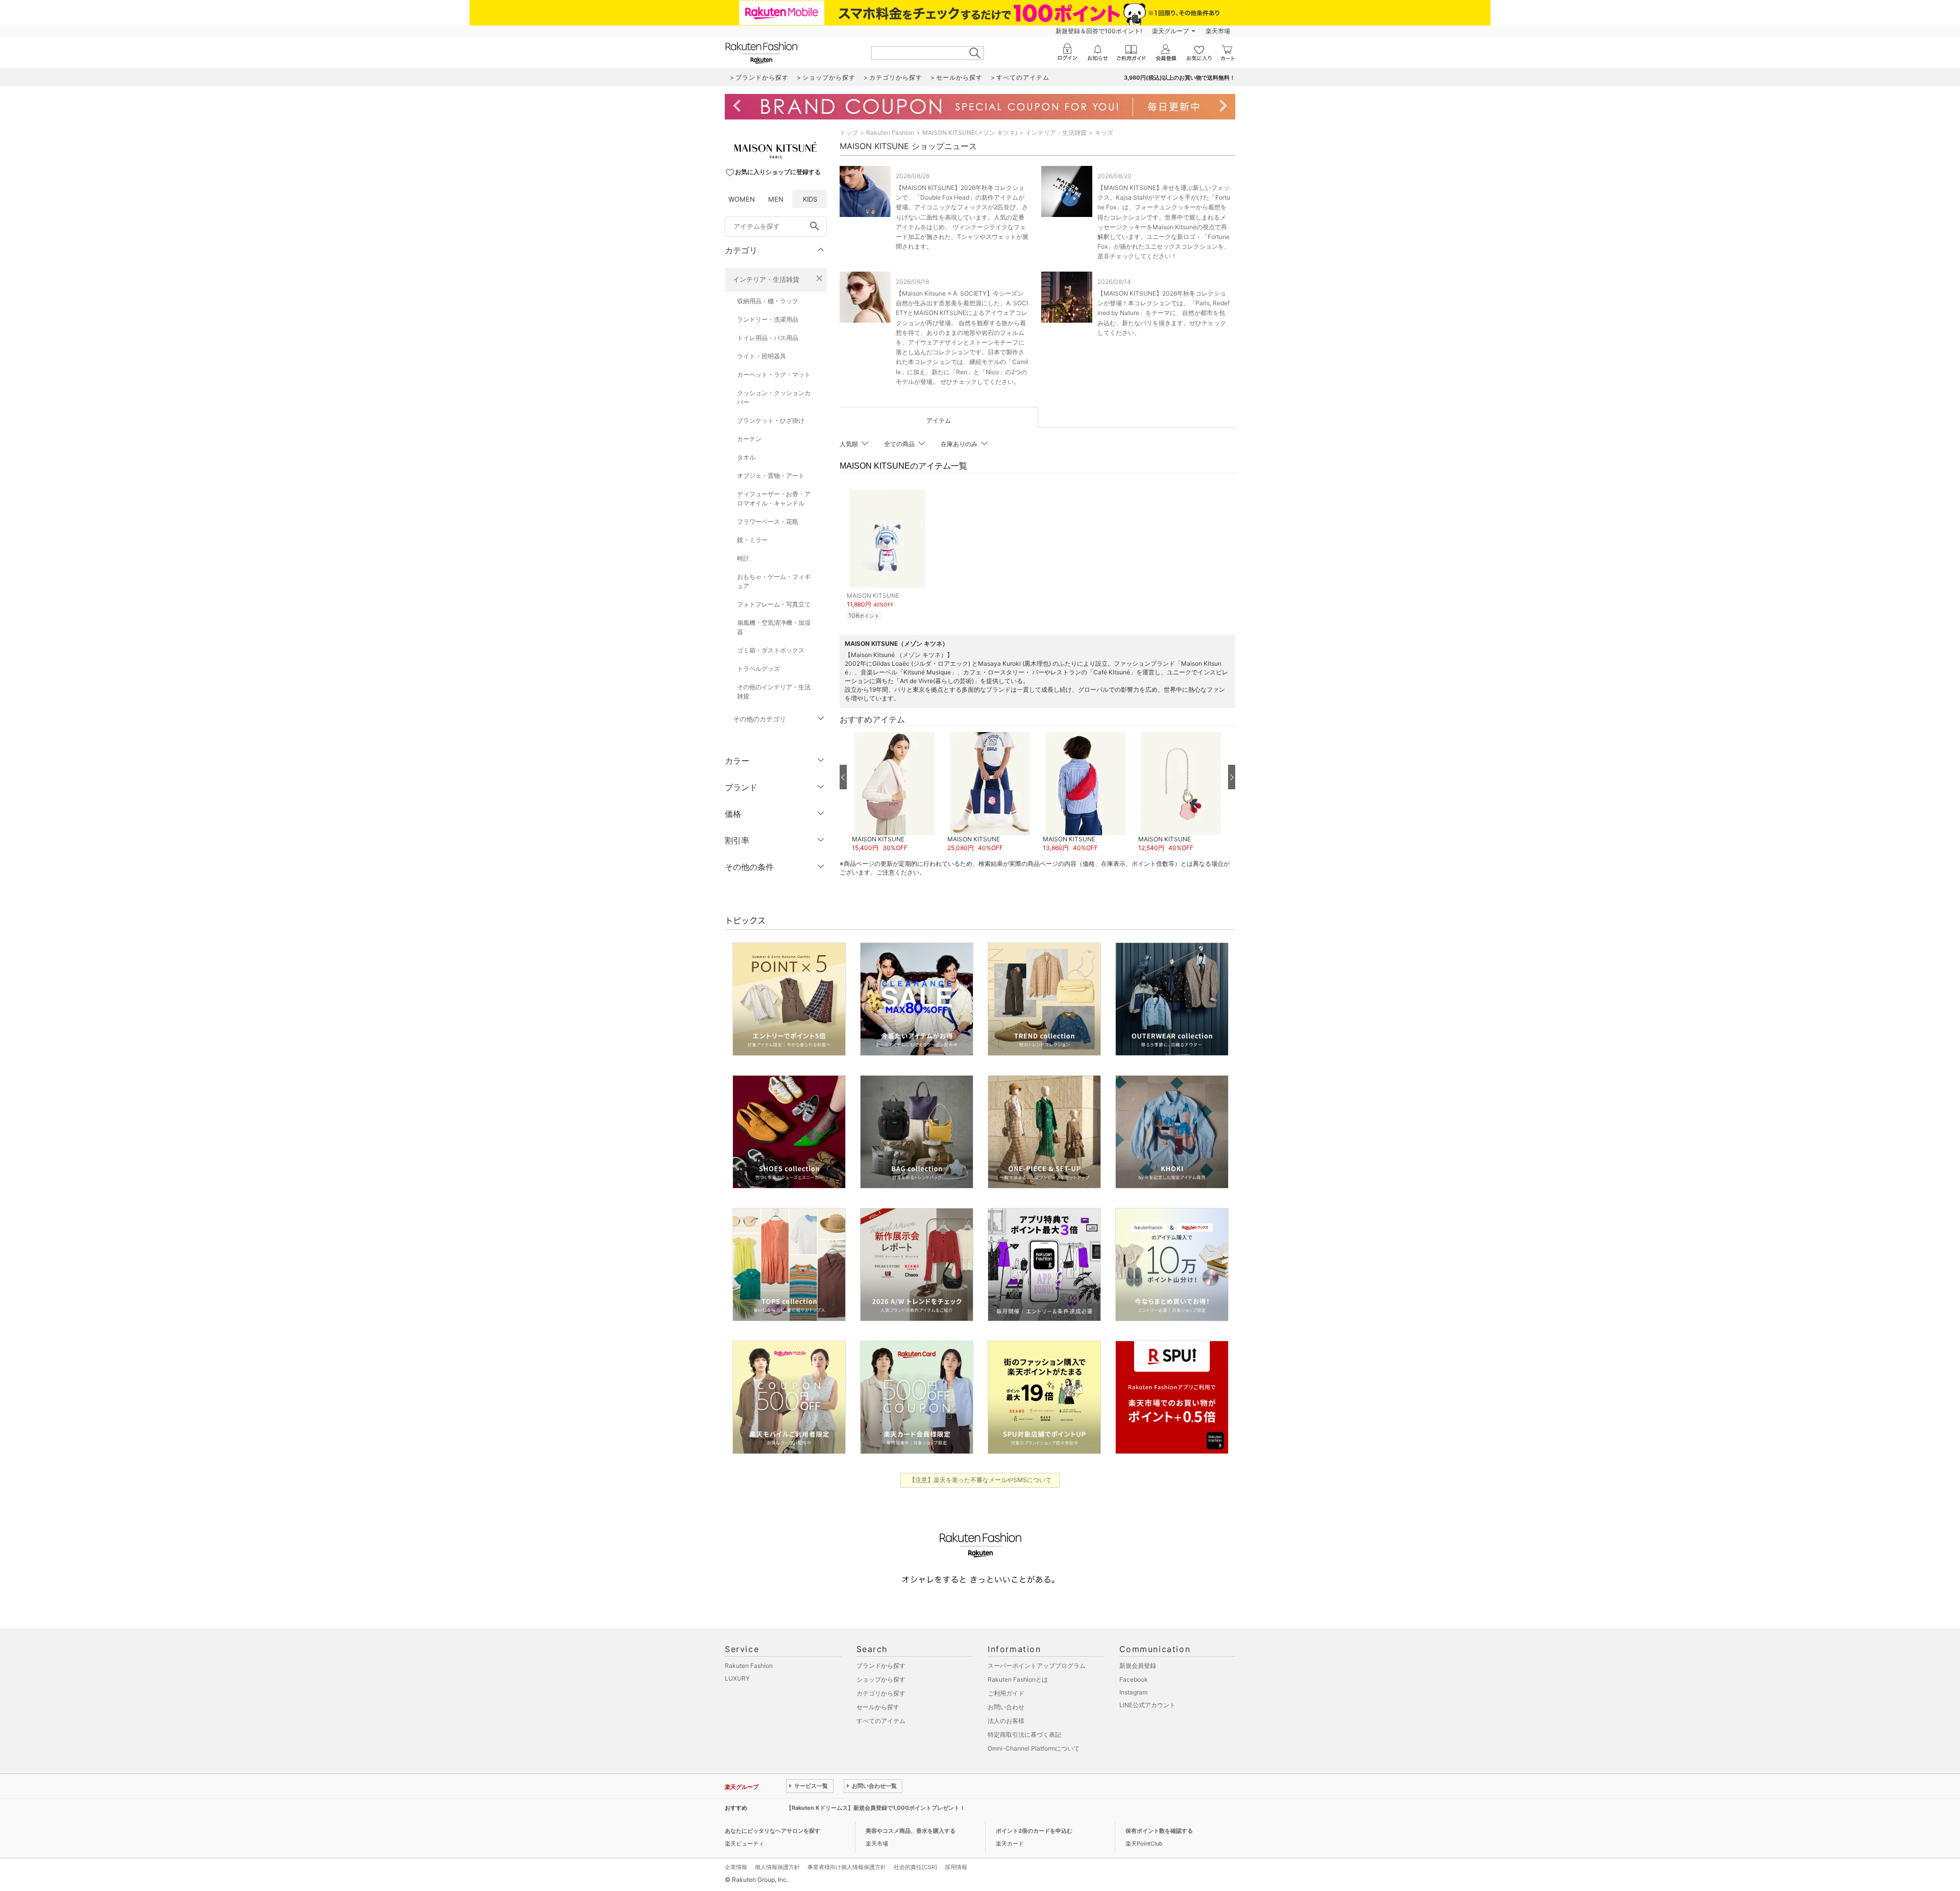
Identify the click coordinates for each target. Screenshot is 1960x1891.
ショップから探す (881, 1679)
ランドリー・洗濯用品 (768, 319)
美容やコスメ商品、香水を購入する (911, 1831)
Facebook (1134, 1679)
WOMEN (742, 199)
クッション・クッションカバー (774, 397)
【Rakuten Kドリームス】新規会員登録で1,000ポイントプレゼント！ (876, 1808)
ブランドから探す (881, 1666)
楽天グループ (1170, 31)
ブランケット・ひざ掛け (771, 420)
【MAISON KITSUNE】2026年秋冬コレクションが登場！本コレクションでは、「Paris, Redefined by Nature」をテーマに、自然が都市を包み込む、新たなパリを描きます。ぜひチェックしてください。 (1163, 313)
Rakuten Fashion (890, 132)
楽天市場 (1218, 31)
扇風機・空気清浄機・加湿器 (774, 627)
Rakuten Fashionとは (1018, 1679)
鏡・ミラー (752, 540)
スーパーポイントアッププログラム (1037, 1666)
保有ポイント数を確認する (1159, 1831)
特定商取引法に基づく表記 (1024, 1735)
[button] (895, 792)
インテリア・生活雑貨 (766, 279)
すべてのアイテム (881, 1721)
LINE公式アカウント (1147, 1705)
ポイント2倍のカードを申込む (1034, 1831)
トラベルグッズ (758, 669)
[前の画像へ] (843, 777)
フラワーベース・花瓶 (768, 522)
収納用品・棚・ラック (768, 301)
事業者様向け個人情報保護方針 (847, 1867)
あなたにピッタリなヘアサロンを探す (773, 1831)
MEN (776, 199)
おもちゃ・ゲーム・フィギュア (774, 581)
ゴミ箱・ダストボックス (771, 650)
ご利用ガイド (1006, 1693)
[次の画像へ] (1232, 777)
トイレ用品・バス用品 (768, 338)
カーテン (749, 439)
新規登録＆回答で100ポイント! (1099, 31)
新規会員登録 (1138, 1666)
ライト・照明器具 (762, 356)
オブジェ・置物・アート (771, 476)
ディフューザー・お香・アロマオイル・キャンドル (774, 499)
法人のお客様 (1006, 1721)
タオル (746, 457)
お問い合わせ (1006, 1707)
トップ (849, 132)
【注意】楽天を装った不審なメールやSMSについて (980, 1480)
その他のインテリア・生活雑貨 (774, 692)
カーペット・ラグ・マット (774, 374)
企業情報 (736, 1867)
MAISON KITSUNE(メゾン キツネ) (970, 132)
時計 (743, 558)
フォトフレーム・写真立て (774, 604)
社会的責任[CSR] (915, 1867)
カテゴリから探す (881, 1693)
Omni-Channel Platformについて (1034, 1748)
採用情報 (956, 1867)
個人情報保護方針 (777, 1867)
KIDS (810, 199)
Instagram (1133, 1692)
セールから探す (878, 1707)
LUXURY (737, 1678)
